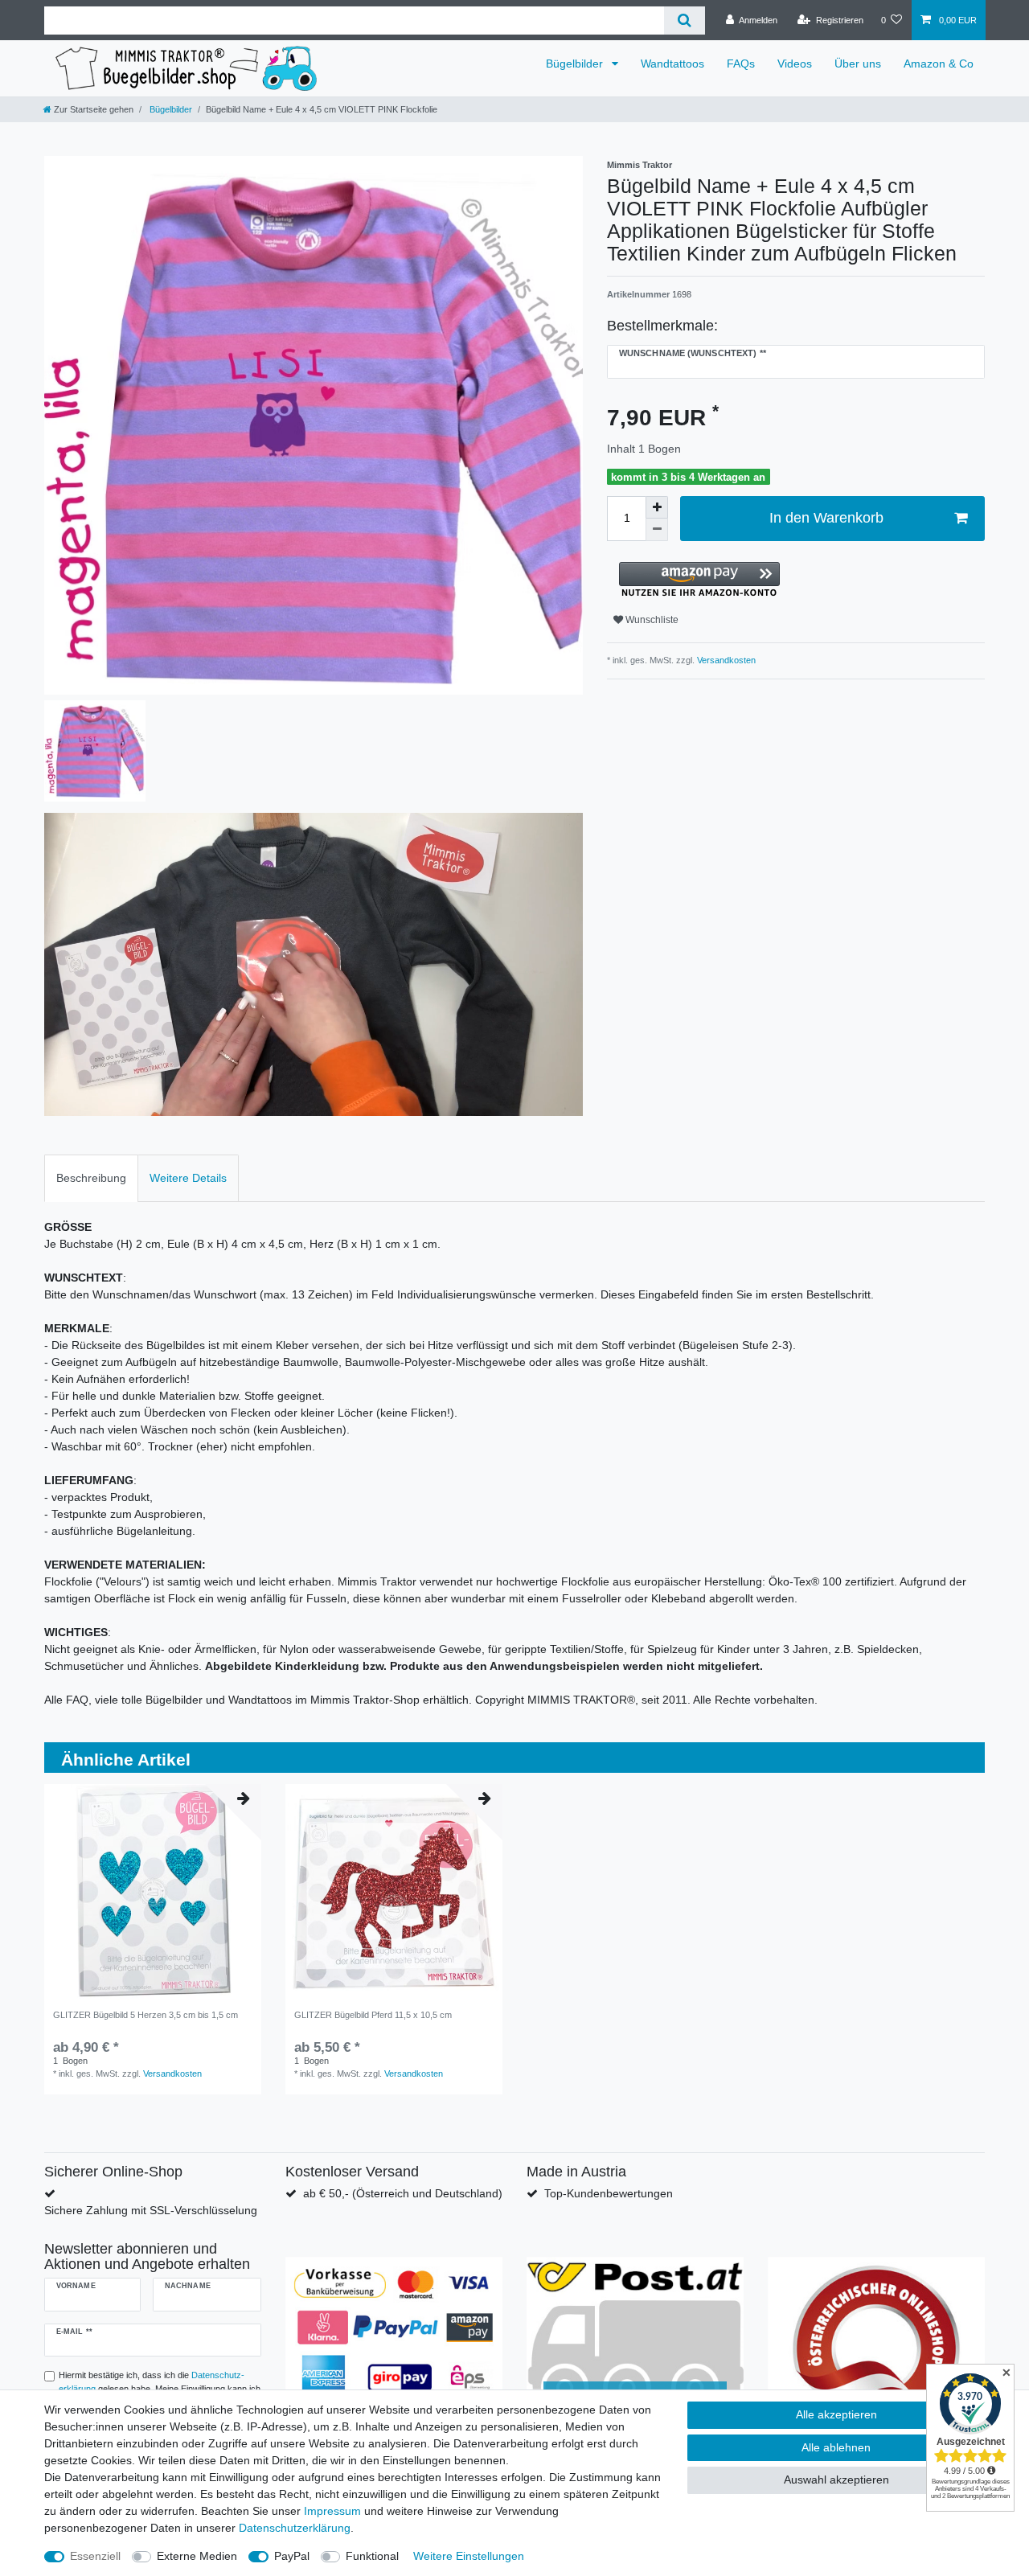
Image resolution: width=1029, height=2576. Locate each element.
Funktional (372, 2556)
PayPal (292, 2556)
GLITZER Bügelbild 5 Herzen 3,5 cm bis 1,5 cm (146, 2015)
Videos (795, 64)
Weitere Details (188, 1178)
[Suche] (685, 21)
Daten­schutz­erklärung (295, 2528)
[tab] (91, 1178)
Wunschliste (651, 620)
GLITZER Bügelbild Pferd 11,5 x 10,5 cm (373, 2015)
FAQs (741, 64)
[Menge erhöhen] (657, 507)
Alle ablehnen (836, 2447)
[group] (153, 1893)
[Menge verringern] (657, 530)
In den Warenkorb (826, 518)
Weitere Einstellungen (469, 2556)
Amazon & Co (939, 64)
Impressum (332, 2511)
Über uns (858, 64)
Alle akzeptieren (836, 2414)
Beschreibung (91, 1178)
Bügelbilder (576, 64)
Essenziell (95, 2556)
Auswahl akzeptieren (836, 2480)
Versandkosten (725, 660)
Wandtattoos (672, 64)
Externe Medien (197, 2556)
